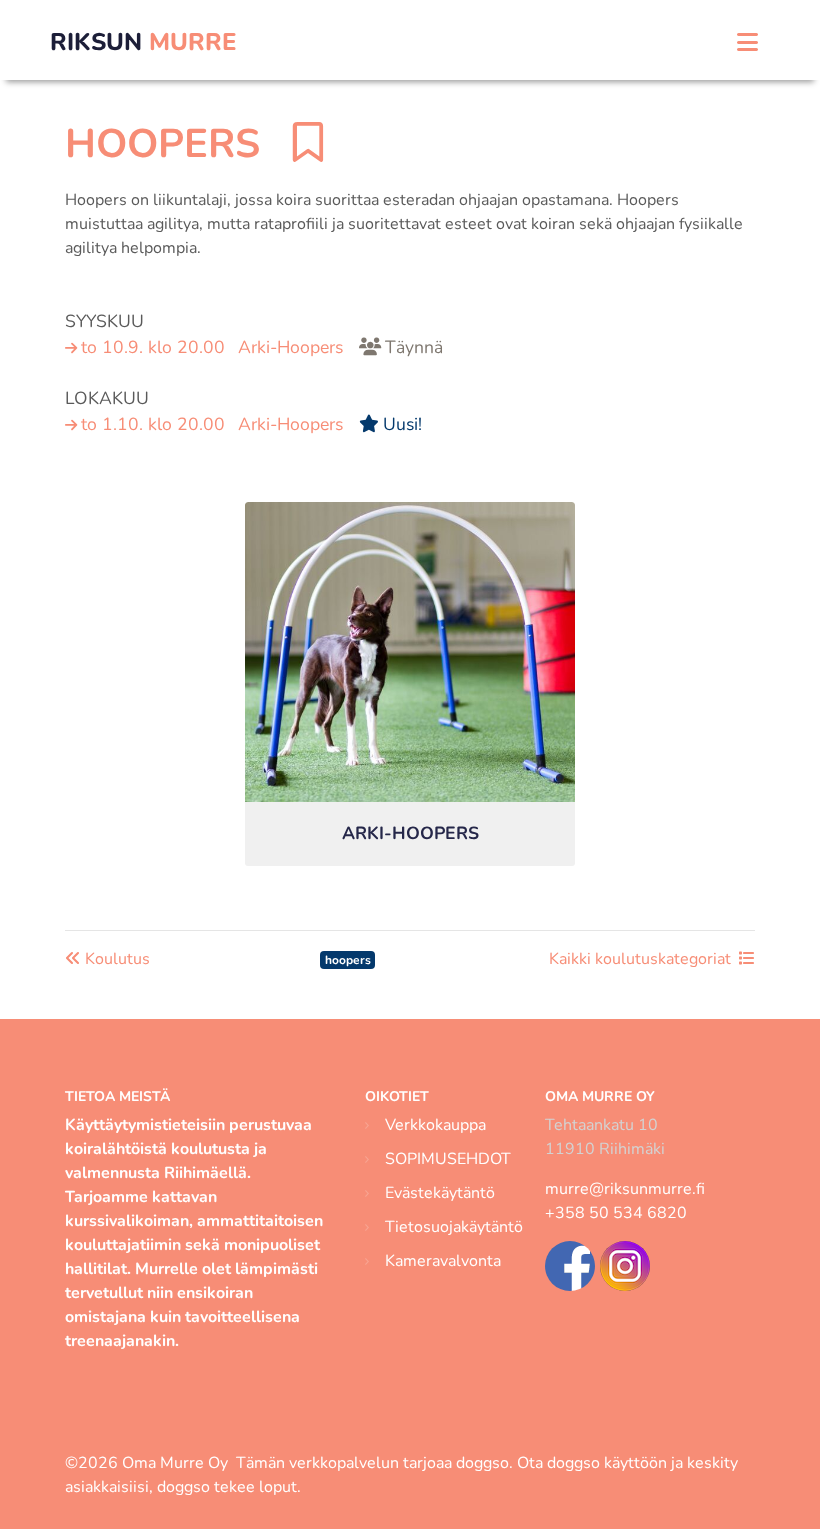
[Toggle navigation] (747, 42)
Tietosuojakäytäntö (454, 1227)
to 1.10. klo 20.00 (251, 424)
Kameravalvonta (443, 1261)
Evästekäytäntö (440, 1193)
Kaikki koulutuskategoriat (640, 959)
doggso (482, 1463)
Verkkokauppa (435, 1125)
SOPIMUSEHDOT (448, 1159)
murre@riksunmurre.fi (625, 1189)
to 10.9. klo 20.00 (262, 347)
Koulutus (115, 959)
